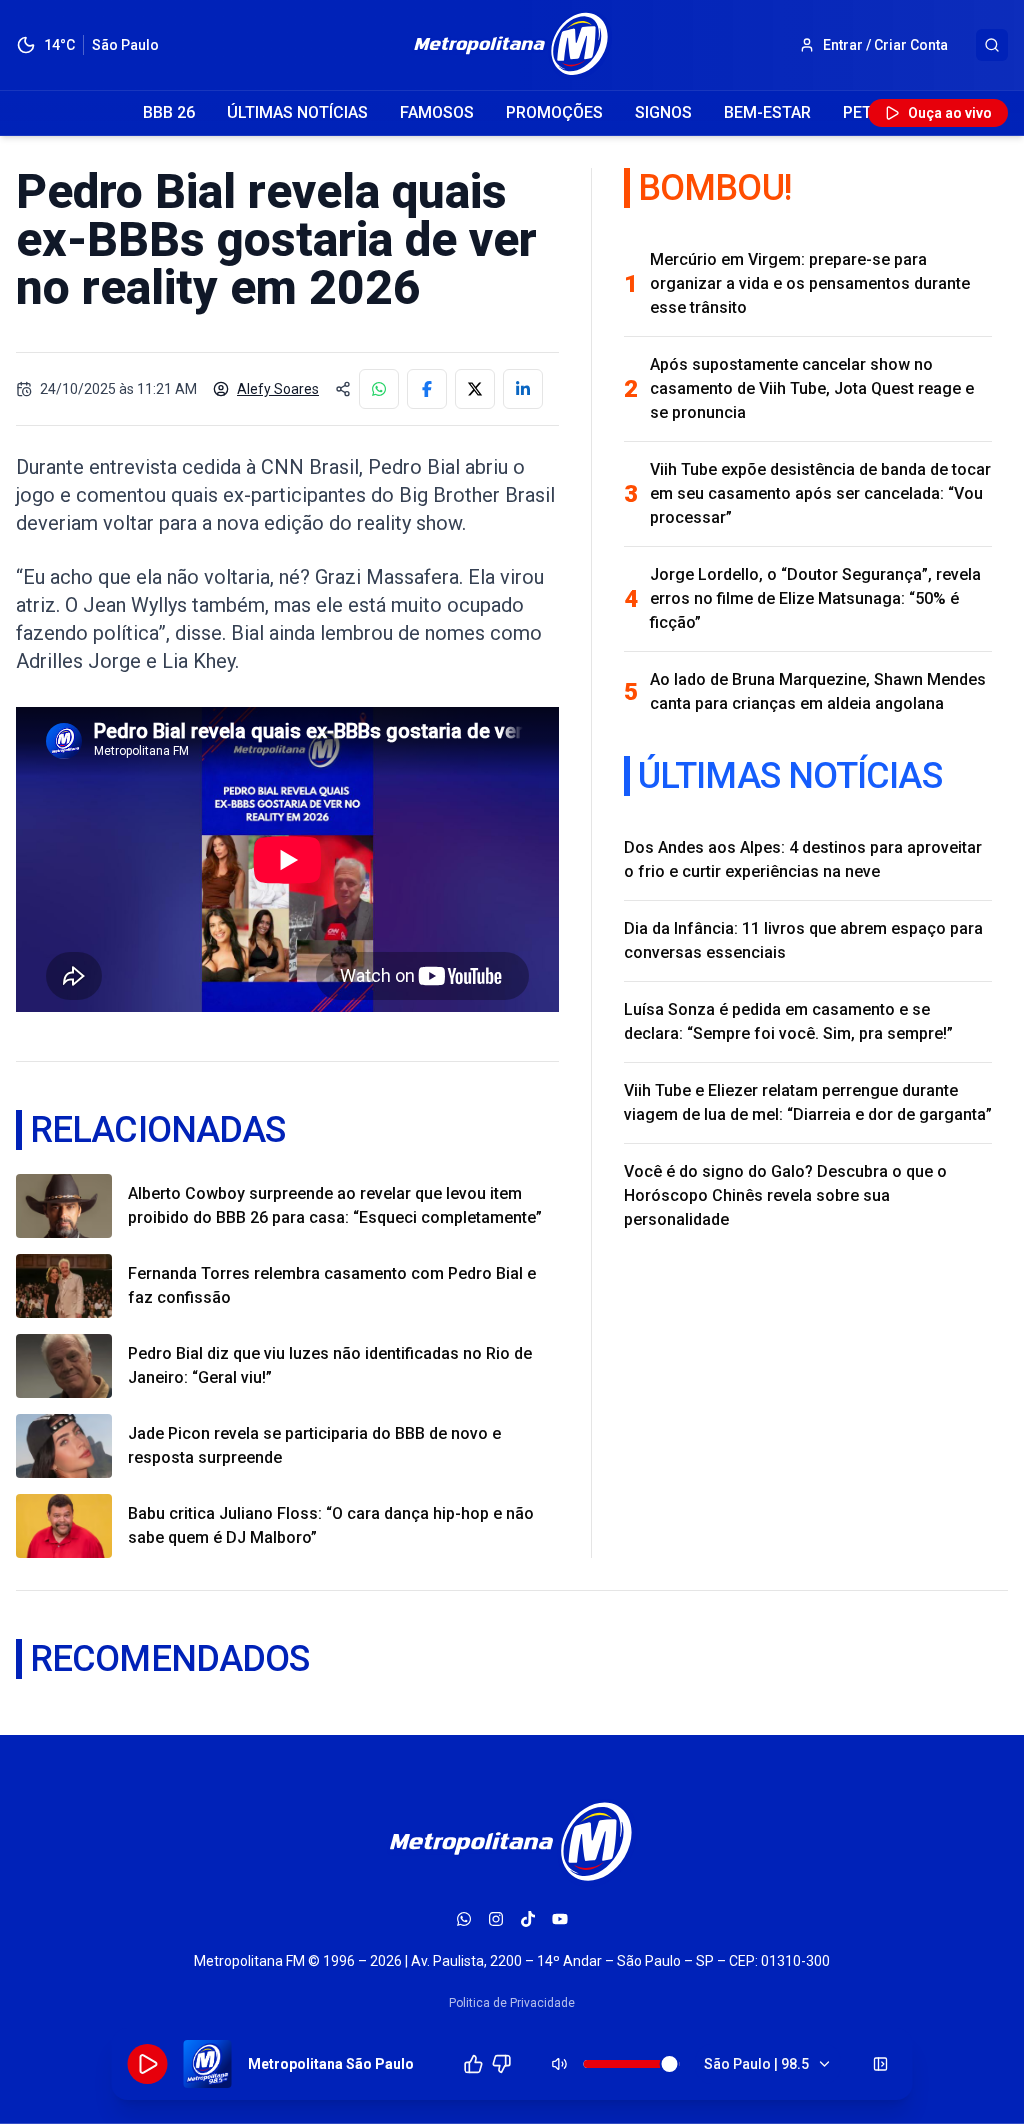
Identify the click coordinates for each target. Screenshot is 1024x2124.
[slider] (670, 2064)
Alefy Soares (278, 389)
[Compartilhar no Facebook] (427, 389)
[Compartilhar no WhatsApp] (379, 389)
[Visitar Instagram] (496, 1919)
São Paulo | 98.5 (756, 2064)
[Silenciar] (560, 2064)
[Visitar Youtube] (560, 1919)
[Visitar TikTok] (528, 1919)
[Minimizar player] (881, 2064)
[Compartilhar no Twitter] (475, 389)
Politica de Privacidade (512, 2003)
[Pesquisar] (992, 45)
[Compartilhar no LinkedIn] (523, 389)
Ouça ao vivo (950, 113)
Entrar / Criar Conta (885, 45)
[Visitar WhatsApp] (464, 1919)
